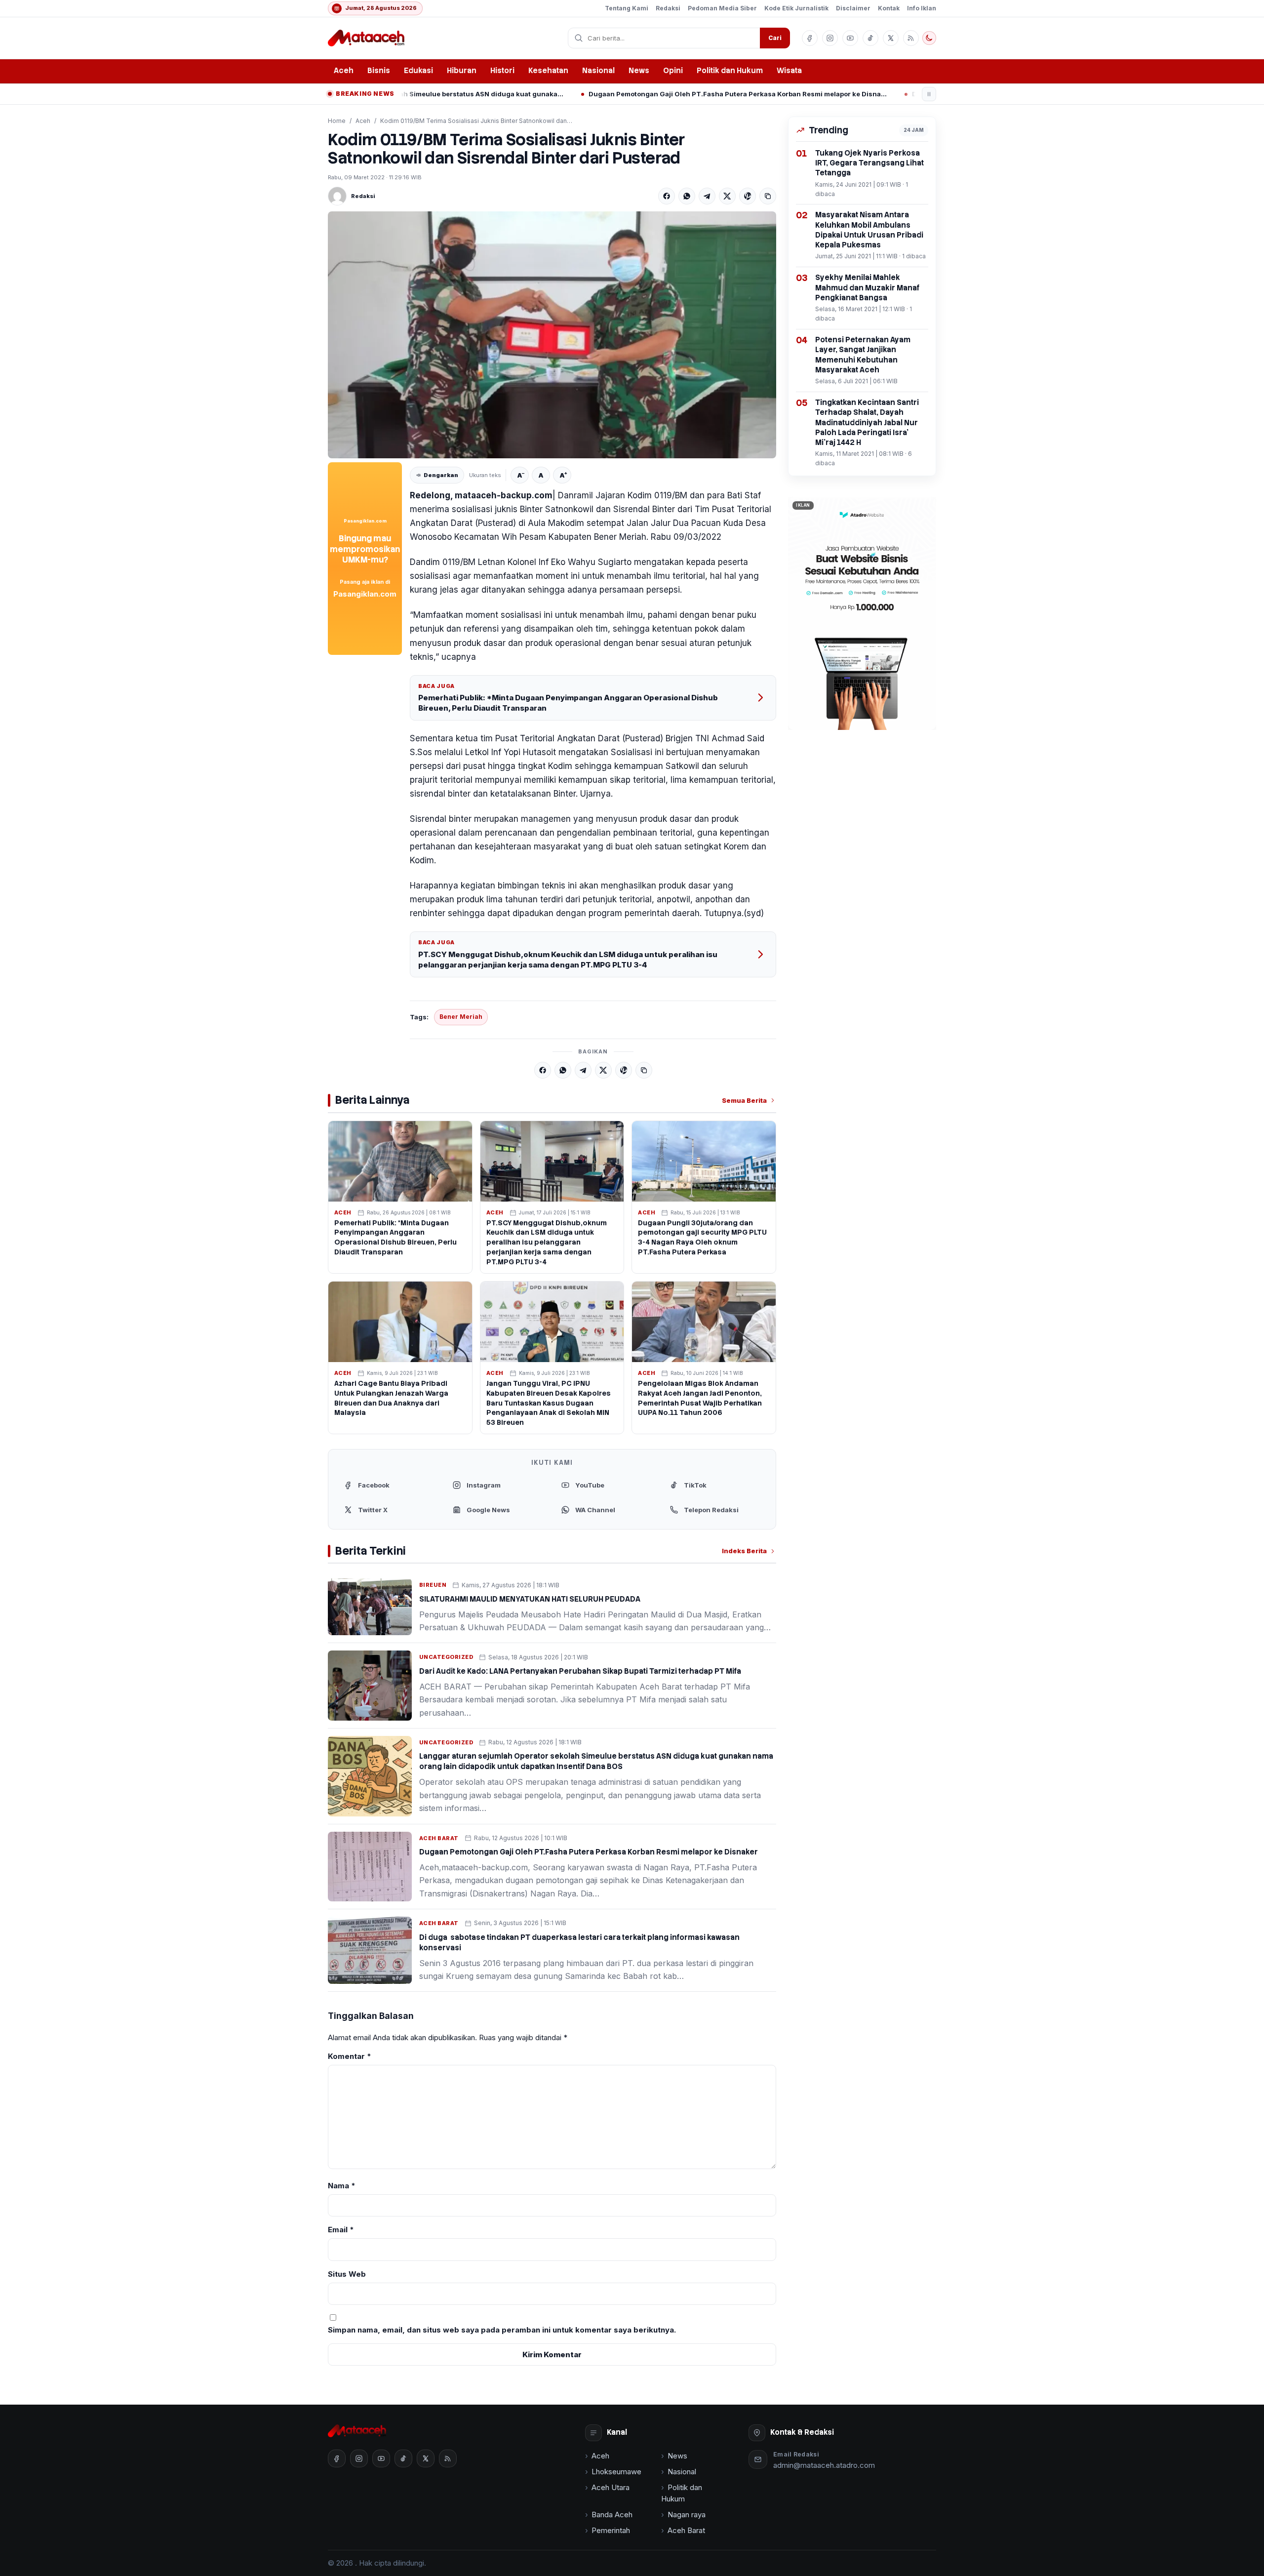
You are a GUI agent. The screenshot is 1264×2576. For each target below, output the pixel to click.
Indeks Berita (744, 1551)
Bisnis (379, 71)
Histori (502, 71)
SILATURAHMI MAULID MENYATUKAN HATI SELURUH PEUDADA (530, 1599)
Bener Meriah (461, 1017)
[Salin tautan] (768, 196)
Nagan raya (687, 2515)
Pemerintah (611, 2530)
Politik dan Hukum (730, 71)
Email (341, 2230)
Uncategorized (446, 1657)
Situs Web (347, 2274)
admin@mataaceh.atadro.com (824, 2465)
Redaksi (668, 8)
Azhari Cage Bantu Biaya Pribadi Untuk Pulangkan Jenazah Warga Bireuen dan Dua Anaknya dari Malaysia (391, 1398)
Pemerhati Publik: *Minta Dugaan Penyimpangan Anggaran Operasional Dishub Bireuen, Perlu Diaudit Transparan (568, 703)
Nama (342, 2186)
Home (337, 121)
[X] (727, 196)
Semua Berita (744, 1100)
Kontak (889, 8)
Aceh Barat (439, 1838)
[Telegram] (707, 196)
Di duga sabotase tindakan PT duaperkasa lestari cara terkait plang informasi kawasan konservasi (908, 94)
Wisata (789, 71)
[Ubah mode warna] (929, 38)
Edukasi (418, 71)
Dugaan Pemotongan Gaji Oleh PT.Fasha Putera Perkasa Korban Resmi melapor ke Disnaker (585, 94)
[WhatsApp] (687, 196)
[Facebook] (667, 196)
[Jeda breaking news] (929, 94)
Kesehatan (548, 71)
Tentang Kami (627, 8)
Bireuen (433, 1585)
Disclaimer (853, 8)
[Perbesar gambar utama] (552, 335)
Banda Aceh (612, 2515)
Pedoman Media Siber (722, 8)
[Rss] (911, 38)
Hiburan (462, 71)
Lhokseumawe (616, 2472)
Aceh (344, 71)
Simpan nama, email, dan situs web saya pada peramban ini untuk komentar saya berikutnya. (502, 2330)
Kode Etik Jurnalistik (796, 8)
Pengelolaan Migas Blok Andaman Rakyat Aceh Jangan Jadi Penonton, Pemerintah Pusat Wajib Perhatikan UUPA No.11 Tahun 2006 (700, 1398)
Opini (673, 71)
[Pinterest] (748, 196)
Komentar (350, 2056)
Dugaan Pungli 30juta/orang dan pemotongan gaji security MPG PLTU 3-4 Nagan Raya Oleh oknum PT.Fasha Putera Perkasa (702, 1238)
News (639, 71)
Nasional (598, 71)
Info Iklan (922, 8)
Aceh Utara (611, 2487)
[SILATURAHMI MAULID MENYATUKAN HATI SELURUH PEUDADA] (370, 1607)
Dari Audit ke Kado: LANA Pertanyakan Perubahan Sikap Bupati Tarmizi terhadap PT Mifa (580, 1671)
